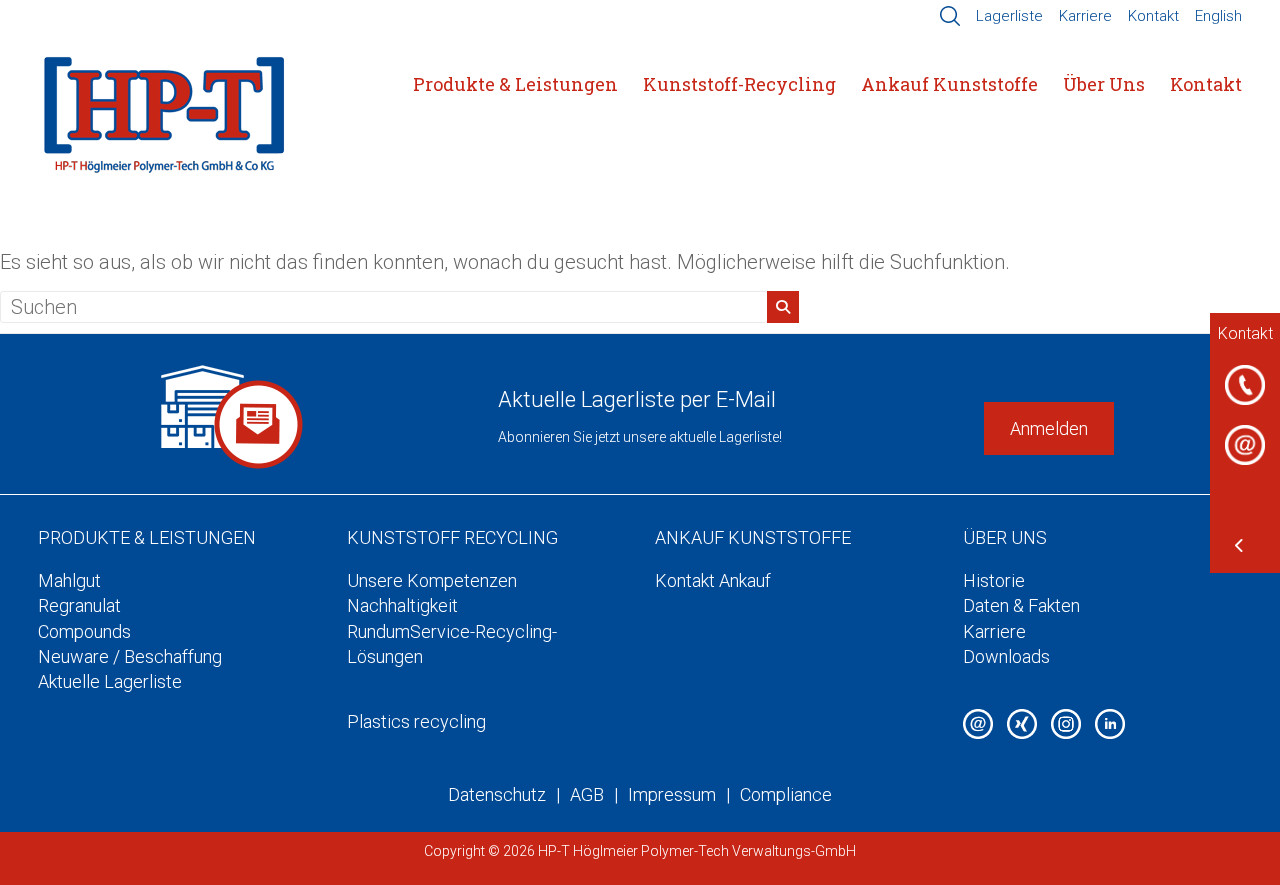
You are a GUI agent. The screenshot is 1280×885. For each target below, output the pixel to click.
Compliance (786, 794)
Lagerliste (1009, 16)
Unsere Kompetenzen (432, 580)
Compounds (84, 631)
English (1218, 16)
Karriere (1085, 16)
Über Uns (1104, 84)
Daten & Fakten (1021, 605)
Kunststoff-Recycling (739, 84)
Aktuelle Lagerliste (110, 681)
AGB (587, 794)
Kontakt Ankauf (713, 580)
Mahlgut (69, 580)
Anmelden (1049, 428)
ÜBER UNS (1005, 537)
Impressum (672, 794)
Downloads (1006, 656)
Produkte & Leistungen (515, 84)
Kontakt (1153, 16)
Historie (994, 580)
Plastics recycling (416, 721)
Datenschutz (497, 794)
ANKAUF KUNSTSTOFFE (753, 537)
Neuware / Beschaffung (130, 656)
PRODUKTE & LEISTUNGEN (147, 537)
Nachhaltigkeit (402, 605)
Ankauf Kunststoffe (949, 84)
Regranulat (79, 605)
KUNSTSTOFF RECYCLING (452, 537)
